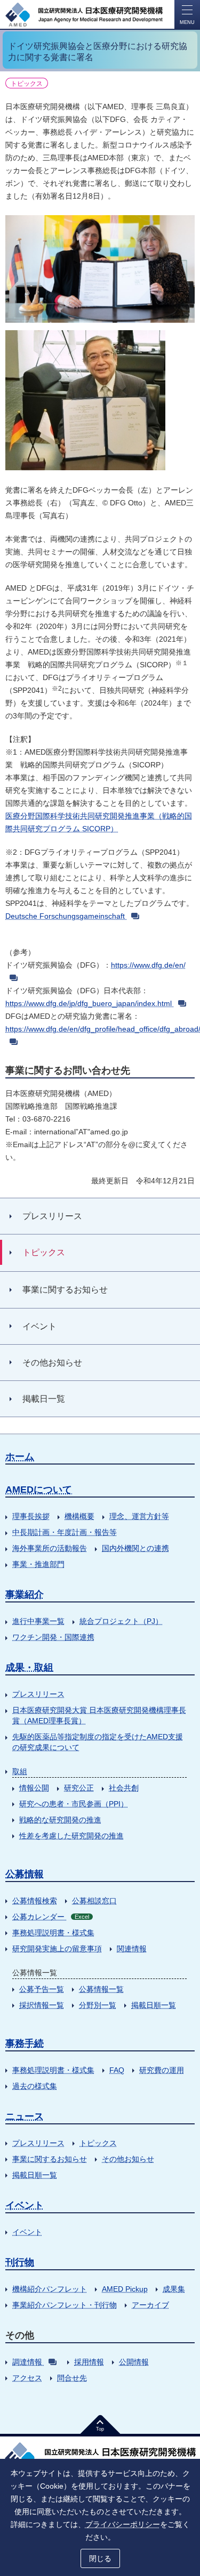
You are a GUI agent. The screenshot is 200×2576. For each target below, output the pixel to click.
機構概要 (79, 1516)
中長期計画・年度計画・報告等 (65, 1532)
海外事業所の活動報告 (50, 1548)
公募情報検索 (35, 1901)
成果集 (174, 2289)
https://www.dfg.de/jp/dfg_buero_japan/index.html (89, 1003)
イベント (25, 2205)
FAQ (117, 2070)
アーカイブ (150, 2305)
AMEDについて (39, 1490)
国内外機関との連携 (135, 1548)
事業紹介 (25, 1594)
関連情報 (132, 1949)
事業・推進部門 (38, 1564)
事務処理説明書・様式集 (53, 1933)
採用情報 (89, 2362)
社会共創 (124, 1788)
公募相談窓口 (94, 1901)
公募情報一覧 (101, 1989)
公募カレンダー (51, 1917)
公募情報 (25, 1874)
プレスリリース (38, 1694)
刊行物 (20, 2262)
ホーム (20, 1457)
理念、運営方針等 (139, 1516)
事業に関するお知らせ (50, 2159)
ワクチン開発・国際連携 (53, 1637)
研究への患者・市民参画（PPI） (74, 1804)
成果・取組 (29, 1667)
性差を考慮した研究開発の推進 (71, 1836)
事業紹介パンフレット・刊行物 (65, 2305)
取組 (20, 1771)
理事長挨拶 (31, 1516)
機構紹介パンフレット (50, 2289)
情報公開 (34, 1788)
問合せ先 (72, 2378)
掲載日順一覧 (154, 2005)
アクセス (27, 2378)
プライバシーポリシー (123, 2524)
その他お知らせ (128, 2159)
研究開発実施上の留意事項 (57, 1949)
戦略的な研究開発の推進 (60, 1820)
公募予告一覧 (42, 1989)
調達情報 (27, 2362)
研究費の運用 (162, 2070)
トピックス (98, 2143)
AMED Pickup (125, 2289)
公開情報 (134, 2362)
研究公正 (79, 1788)
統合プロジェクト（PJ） (121, 1621)
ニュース (25, 2116)
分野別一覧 (98, 2005)
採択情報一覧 (42, 2005)
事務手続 (25, 2043)
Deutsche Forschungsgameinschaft (65, 916)
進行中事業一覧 (38, 1621)
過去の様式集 (35, 2086)
